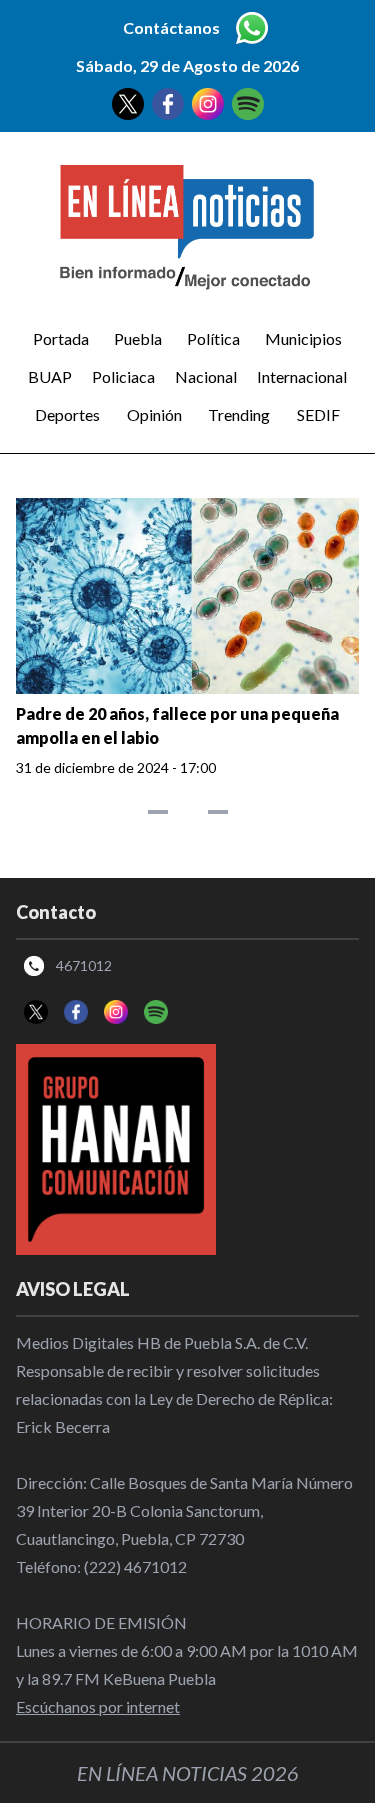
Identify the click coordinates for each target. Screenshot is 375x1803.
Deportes (67, 414)
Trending (239, 414)
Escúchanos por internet (98, 1706)
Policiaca (123, 376)
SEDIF (318, 414)
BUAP (50, 376)
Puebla (138, 338)
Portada (61, 338)
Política (213, 338)
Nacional (206, 376)
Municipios (303, 338)
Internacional (302, 376)
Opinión (154, 414)
